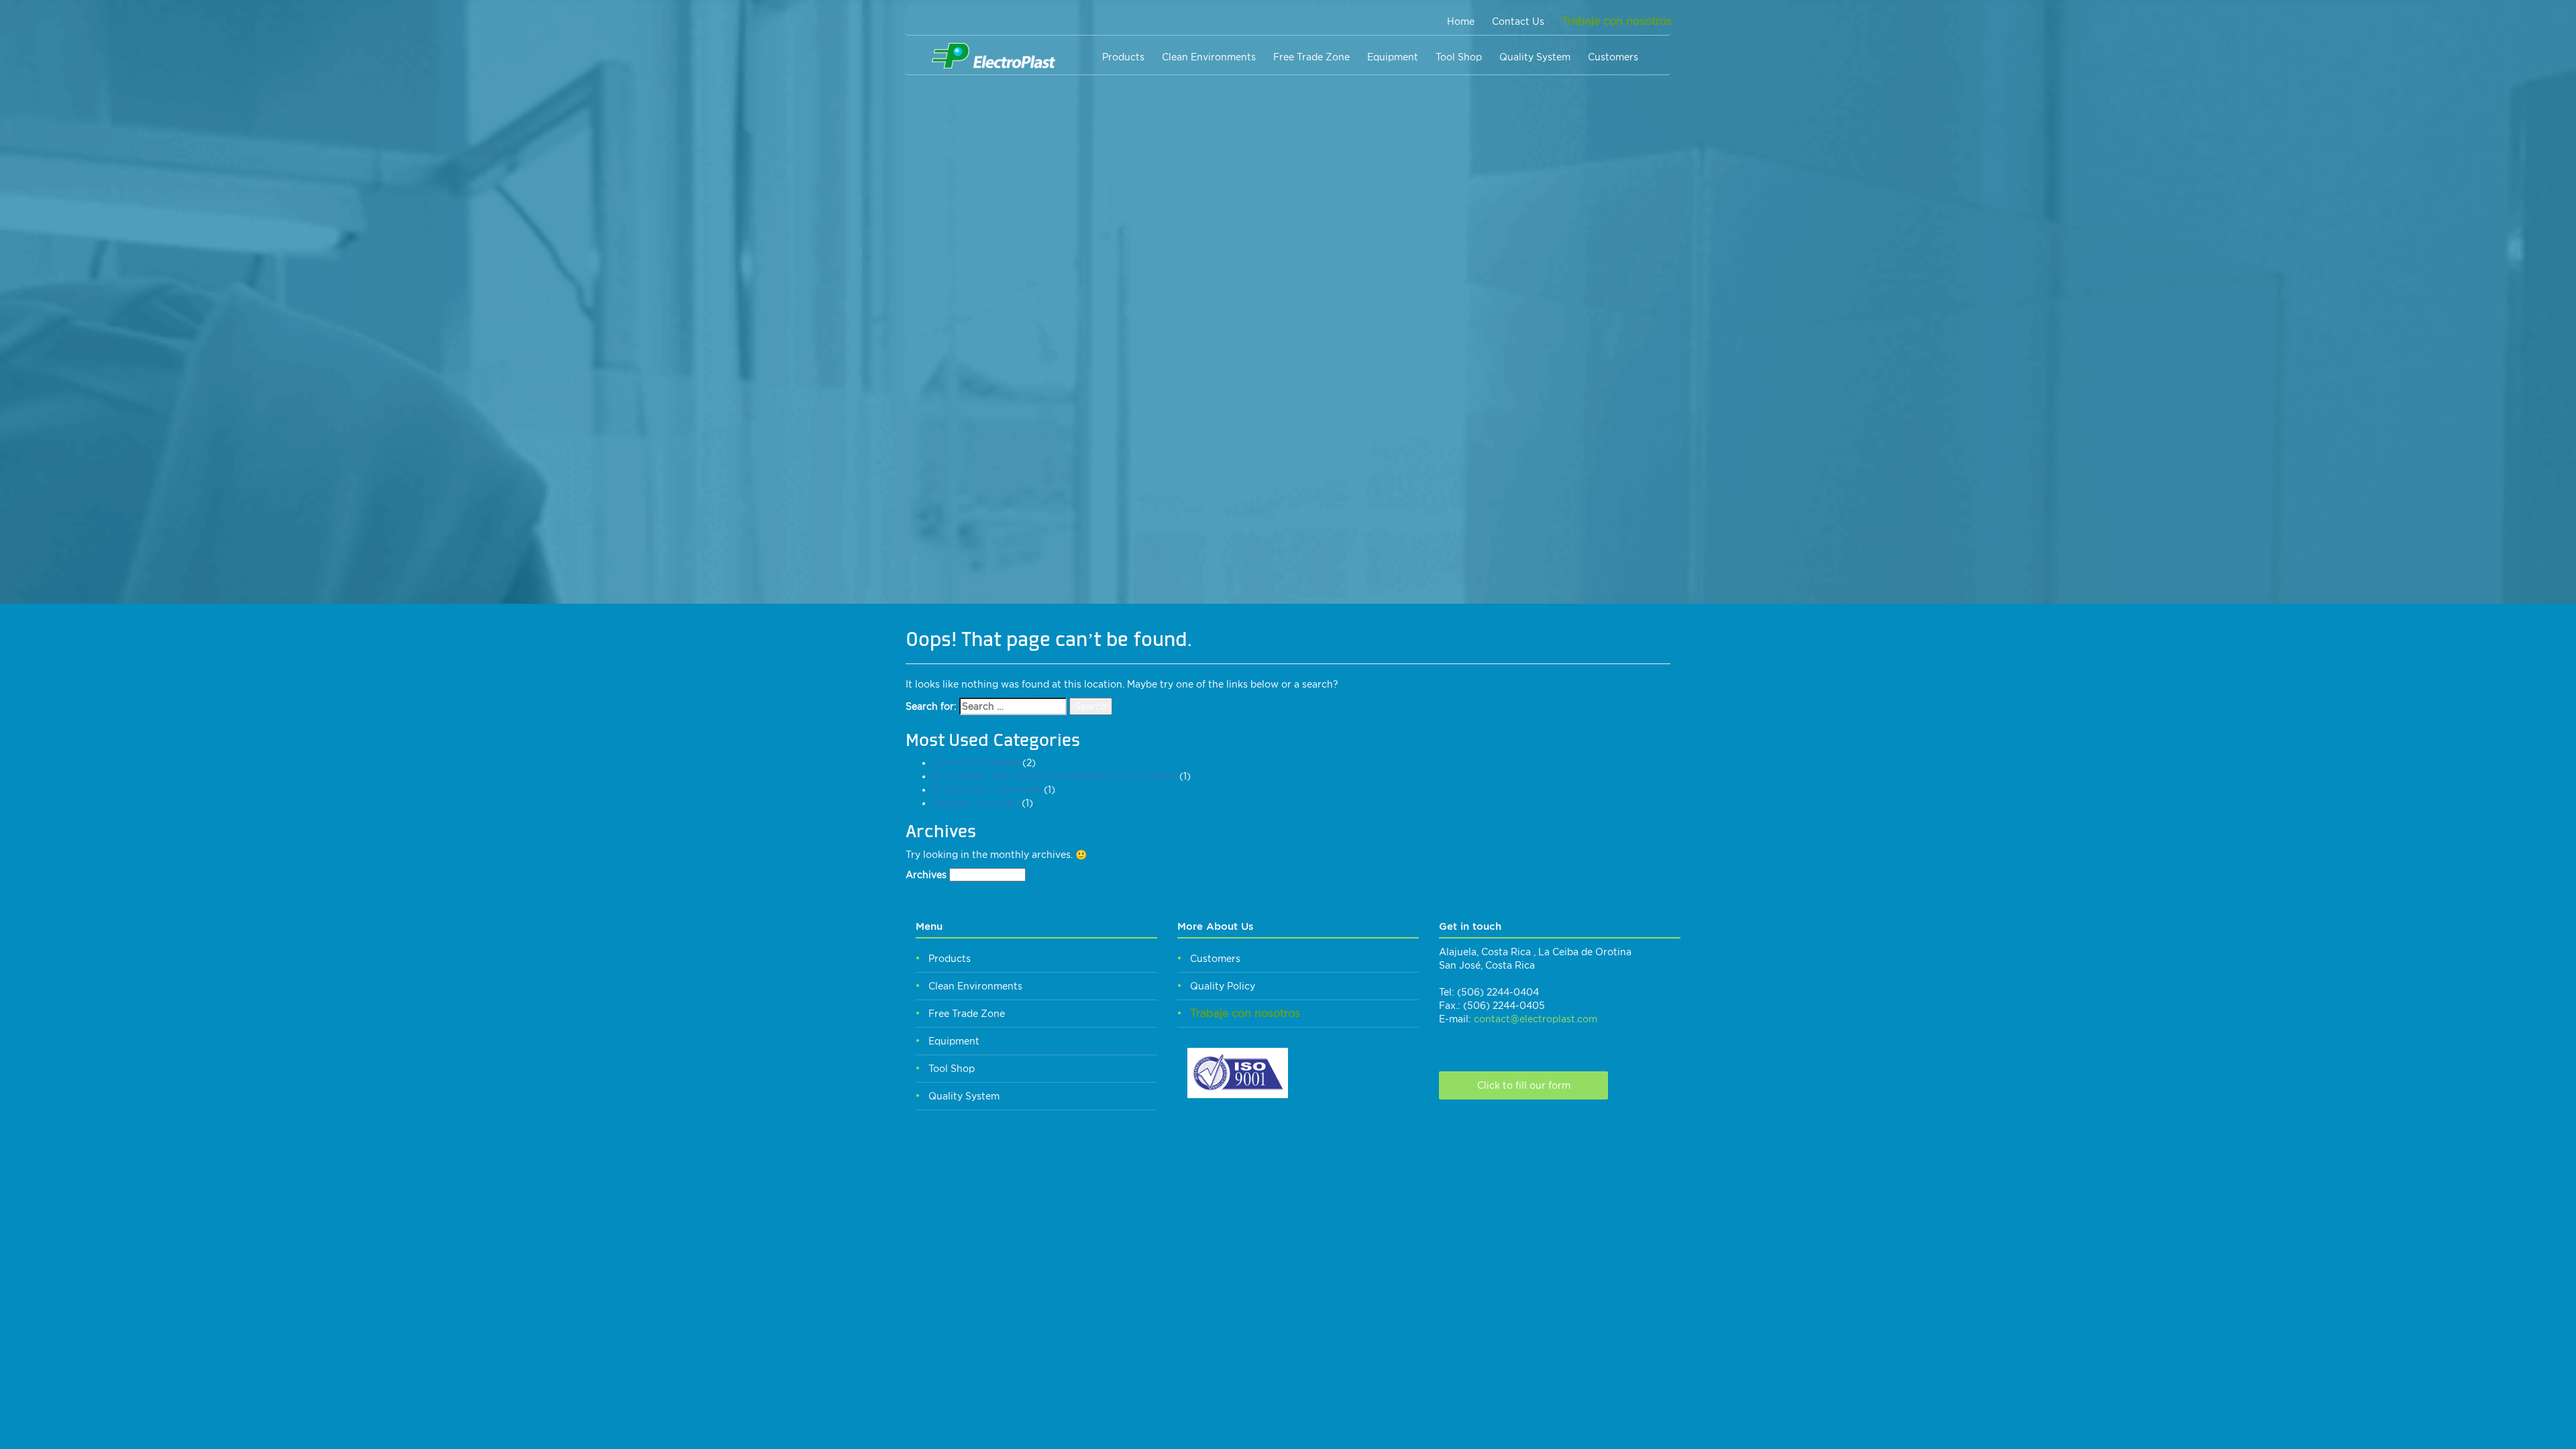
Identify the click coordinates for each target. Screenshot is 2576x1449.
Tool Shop (1459, 57)
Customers (1613, 57)
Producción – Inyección (987, 790)
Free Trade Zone (1311, 57)
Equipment (1393, 57)
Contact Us (1518, 21)
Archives (926, 875)
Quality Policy (1223, 986)
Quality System (1535, 57)
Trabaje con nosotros (1617, 21)
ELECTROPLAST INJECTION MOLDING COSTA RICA (1055, 776)
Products (1123, 57)
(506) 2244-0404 (1498, 992)
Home (1461, 21)
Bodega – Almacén (976, 803)
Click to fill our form (1524, 1085)
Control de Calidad (976, 763)
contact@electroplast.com (1536, 1019)
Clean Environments (1209, 57)
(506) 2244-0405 (1504, 1006)
